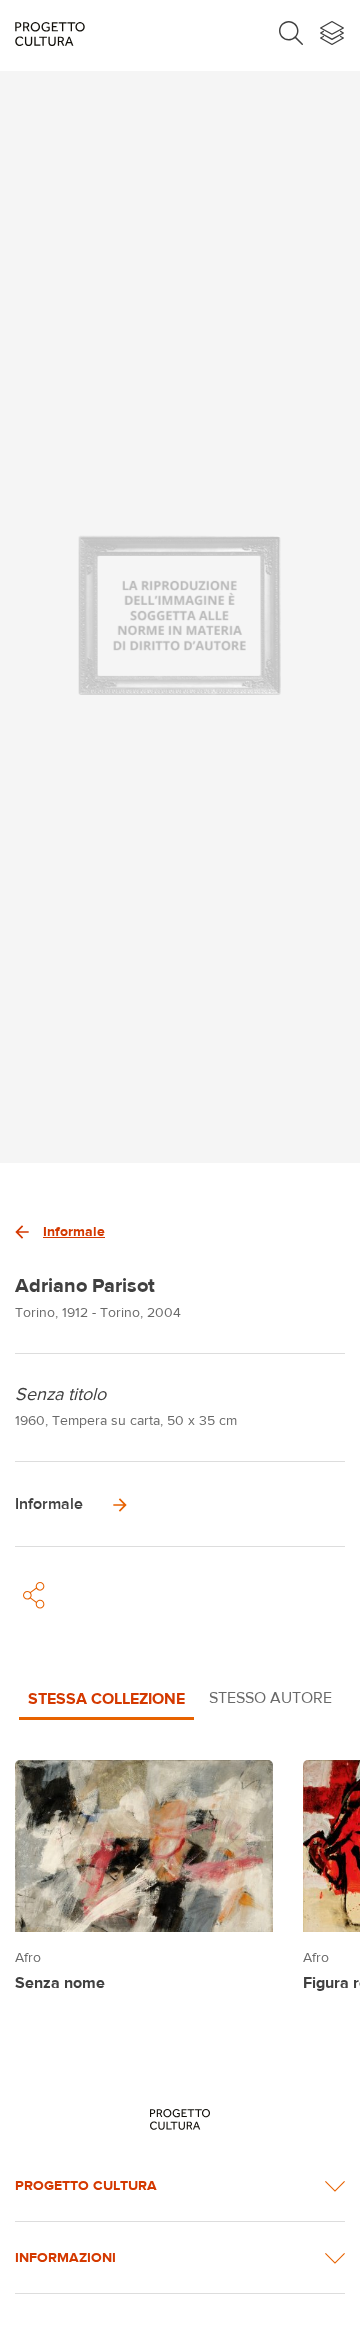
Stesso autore (270, 1697)
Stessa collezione (106, 1698)
